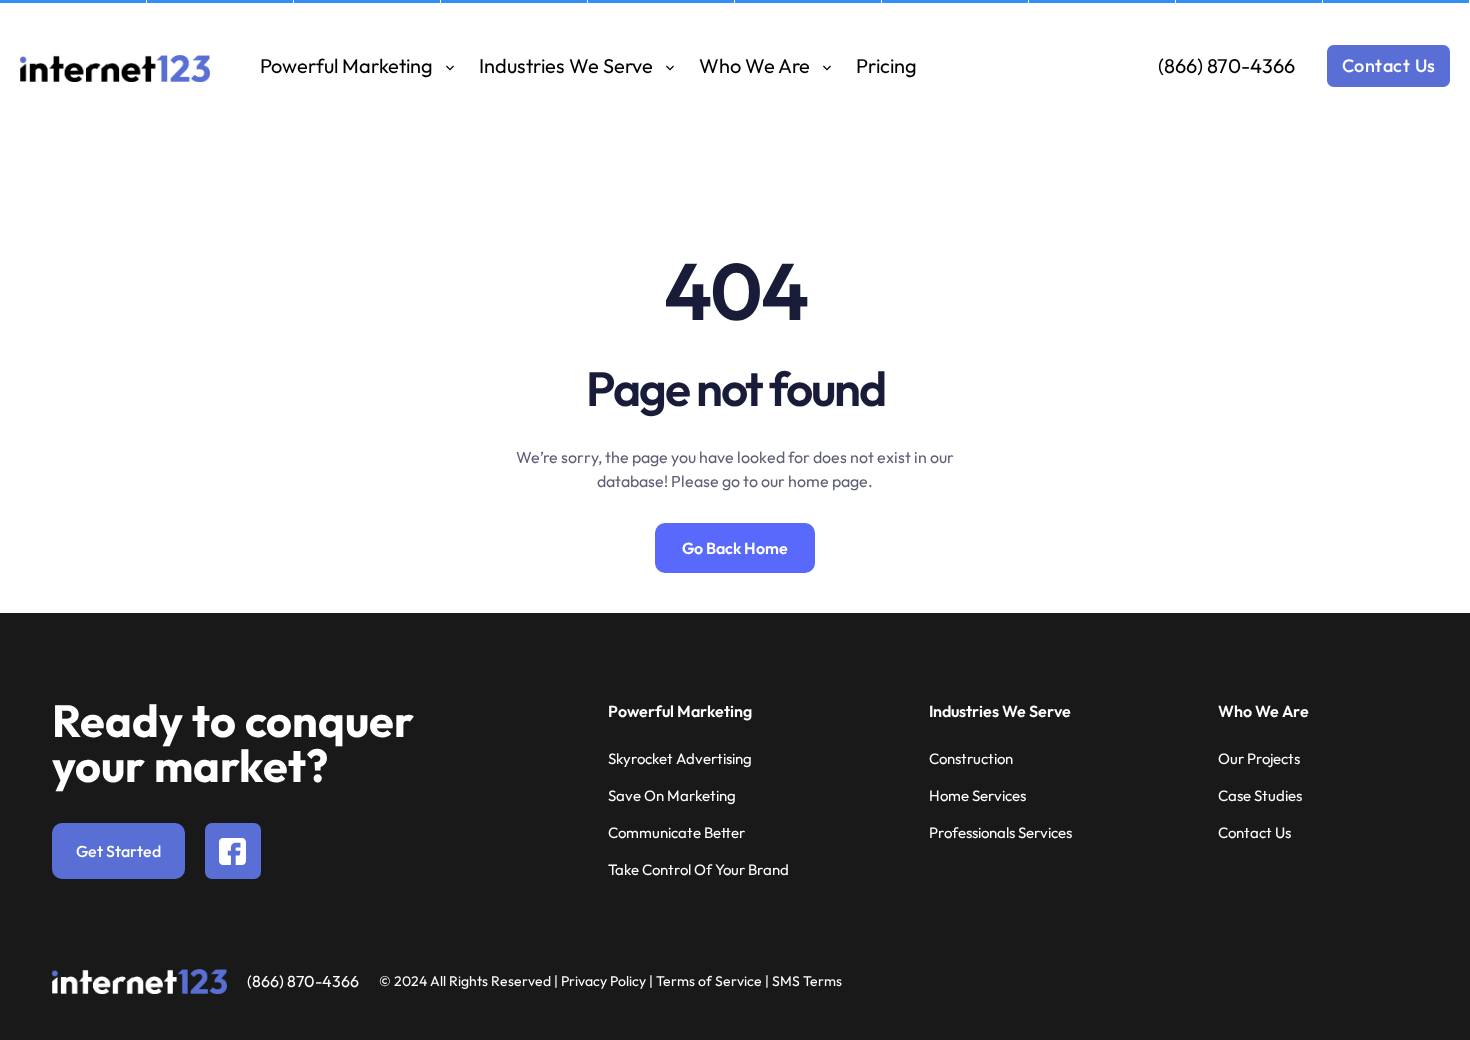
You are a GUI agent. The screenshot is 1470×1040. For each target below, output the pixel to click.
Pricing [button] (886, 65)
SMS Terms (807, 981)
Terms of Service (709, 981)
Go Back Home (735, 548)
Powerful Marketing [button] (348, 65)
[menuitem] (357, 66)
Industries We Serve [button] (568, 65)
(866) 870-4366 (1226, 65)
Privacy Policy (603, 981)
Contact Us (1389, 65)
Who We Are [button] (756, 65)
